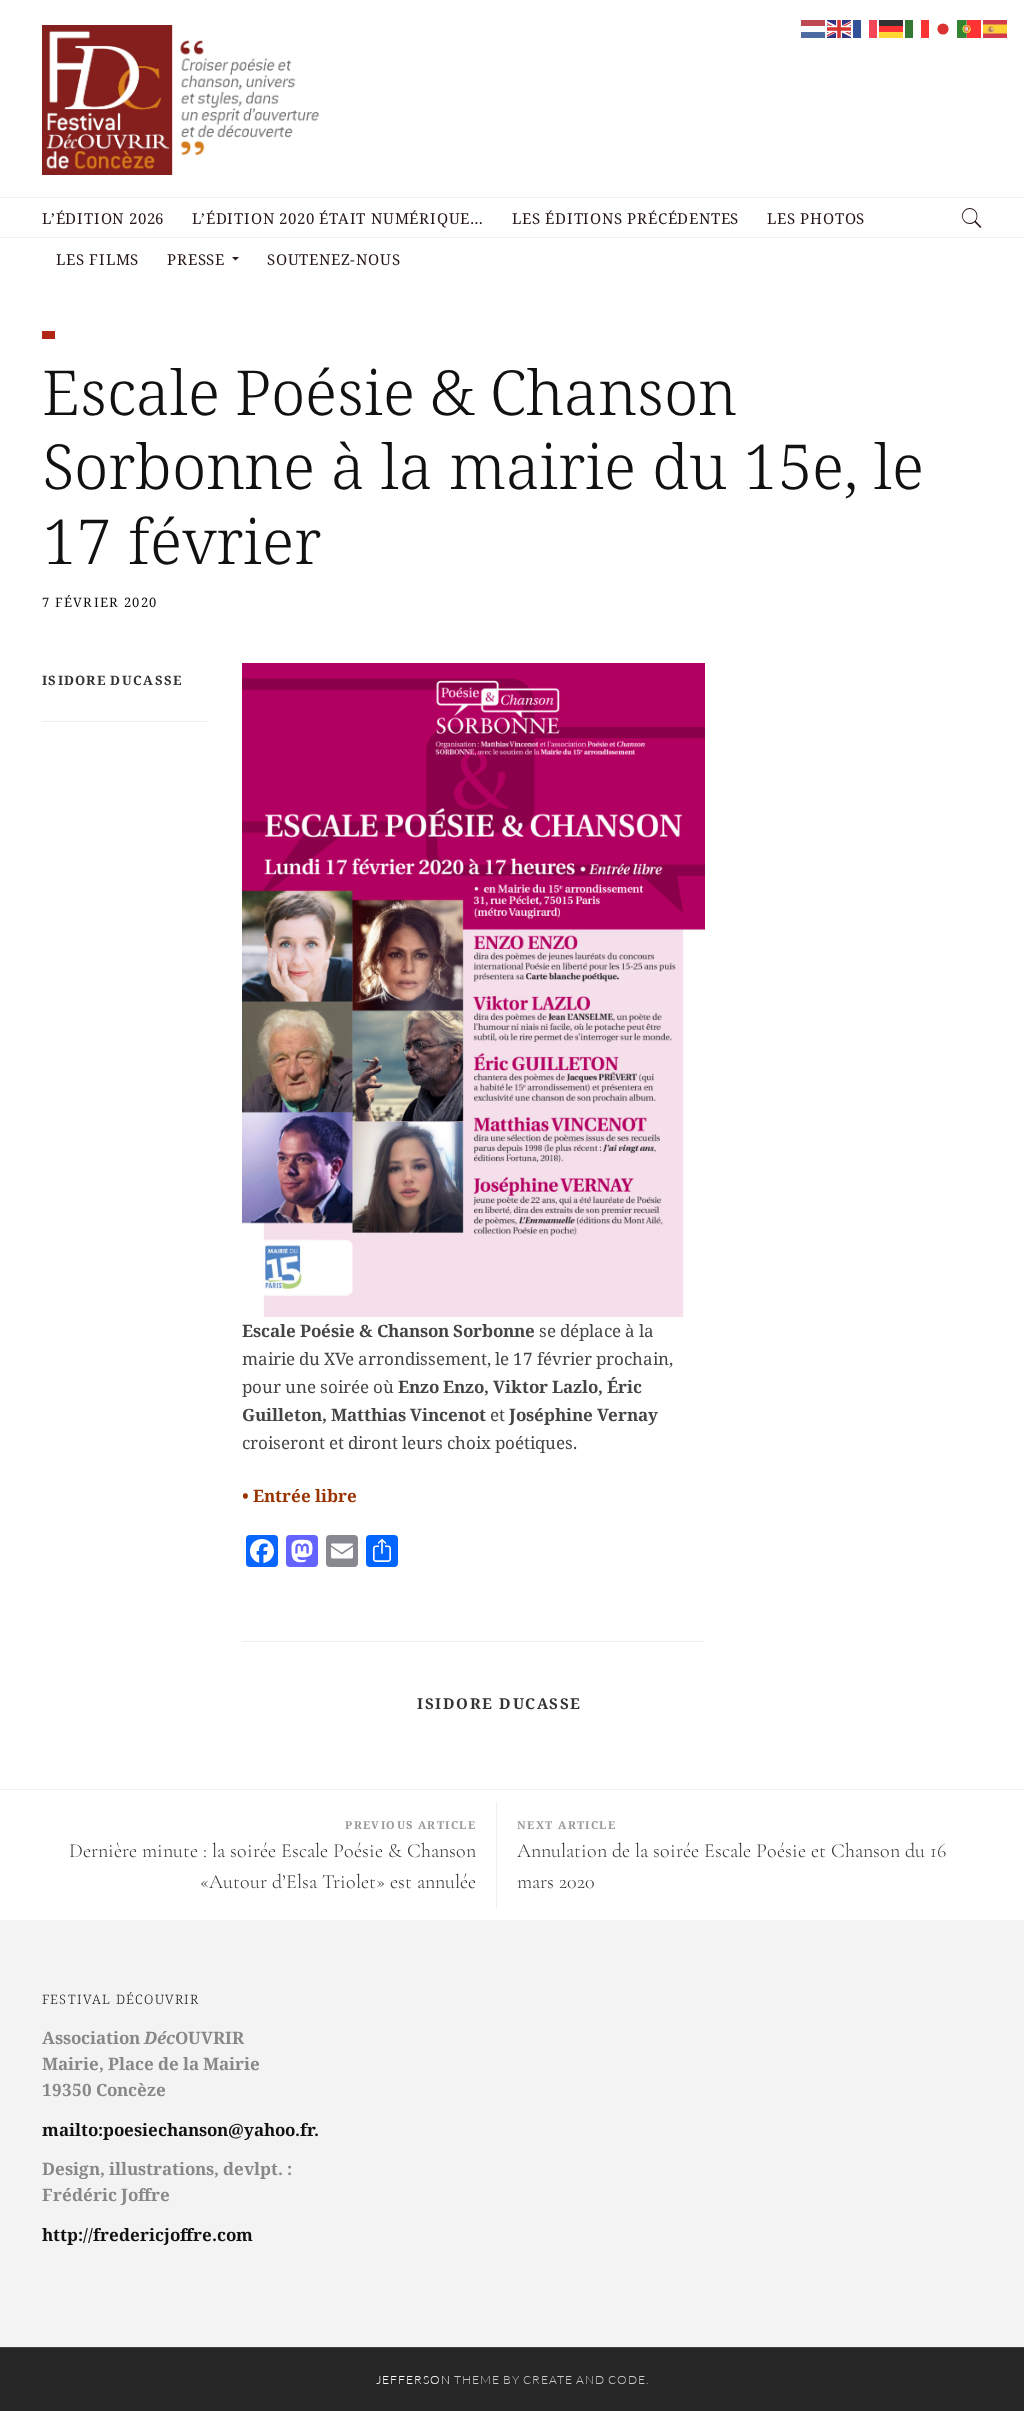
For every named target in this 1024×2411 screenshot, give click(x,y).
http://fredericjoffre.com (147, 2234)
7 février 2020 (99, 602)
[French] (866, 27)
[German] (892, 27)
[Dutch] (814, 27)
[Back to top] (960, 2352)
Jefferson (413, 2379)
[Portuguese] (970, 27)
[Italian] (918, 27)
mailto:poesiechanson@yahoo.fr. (180, 2129)
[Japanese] (944, 27)
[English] (840, 27)
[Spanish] (996, 27)
